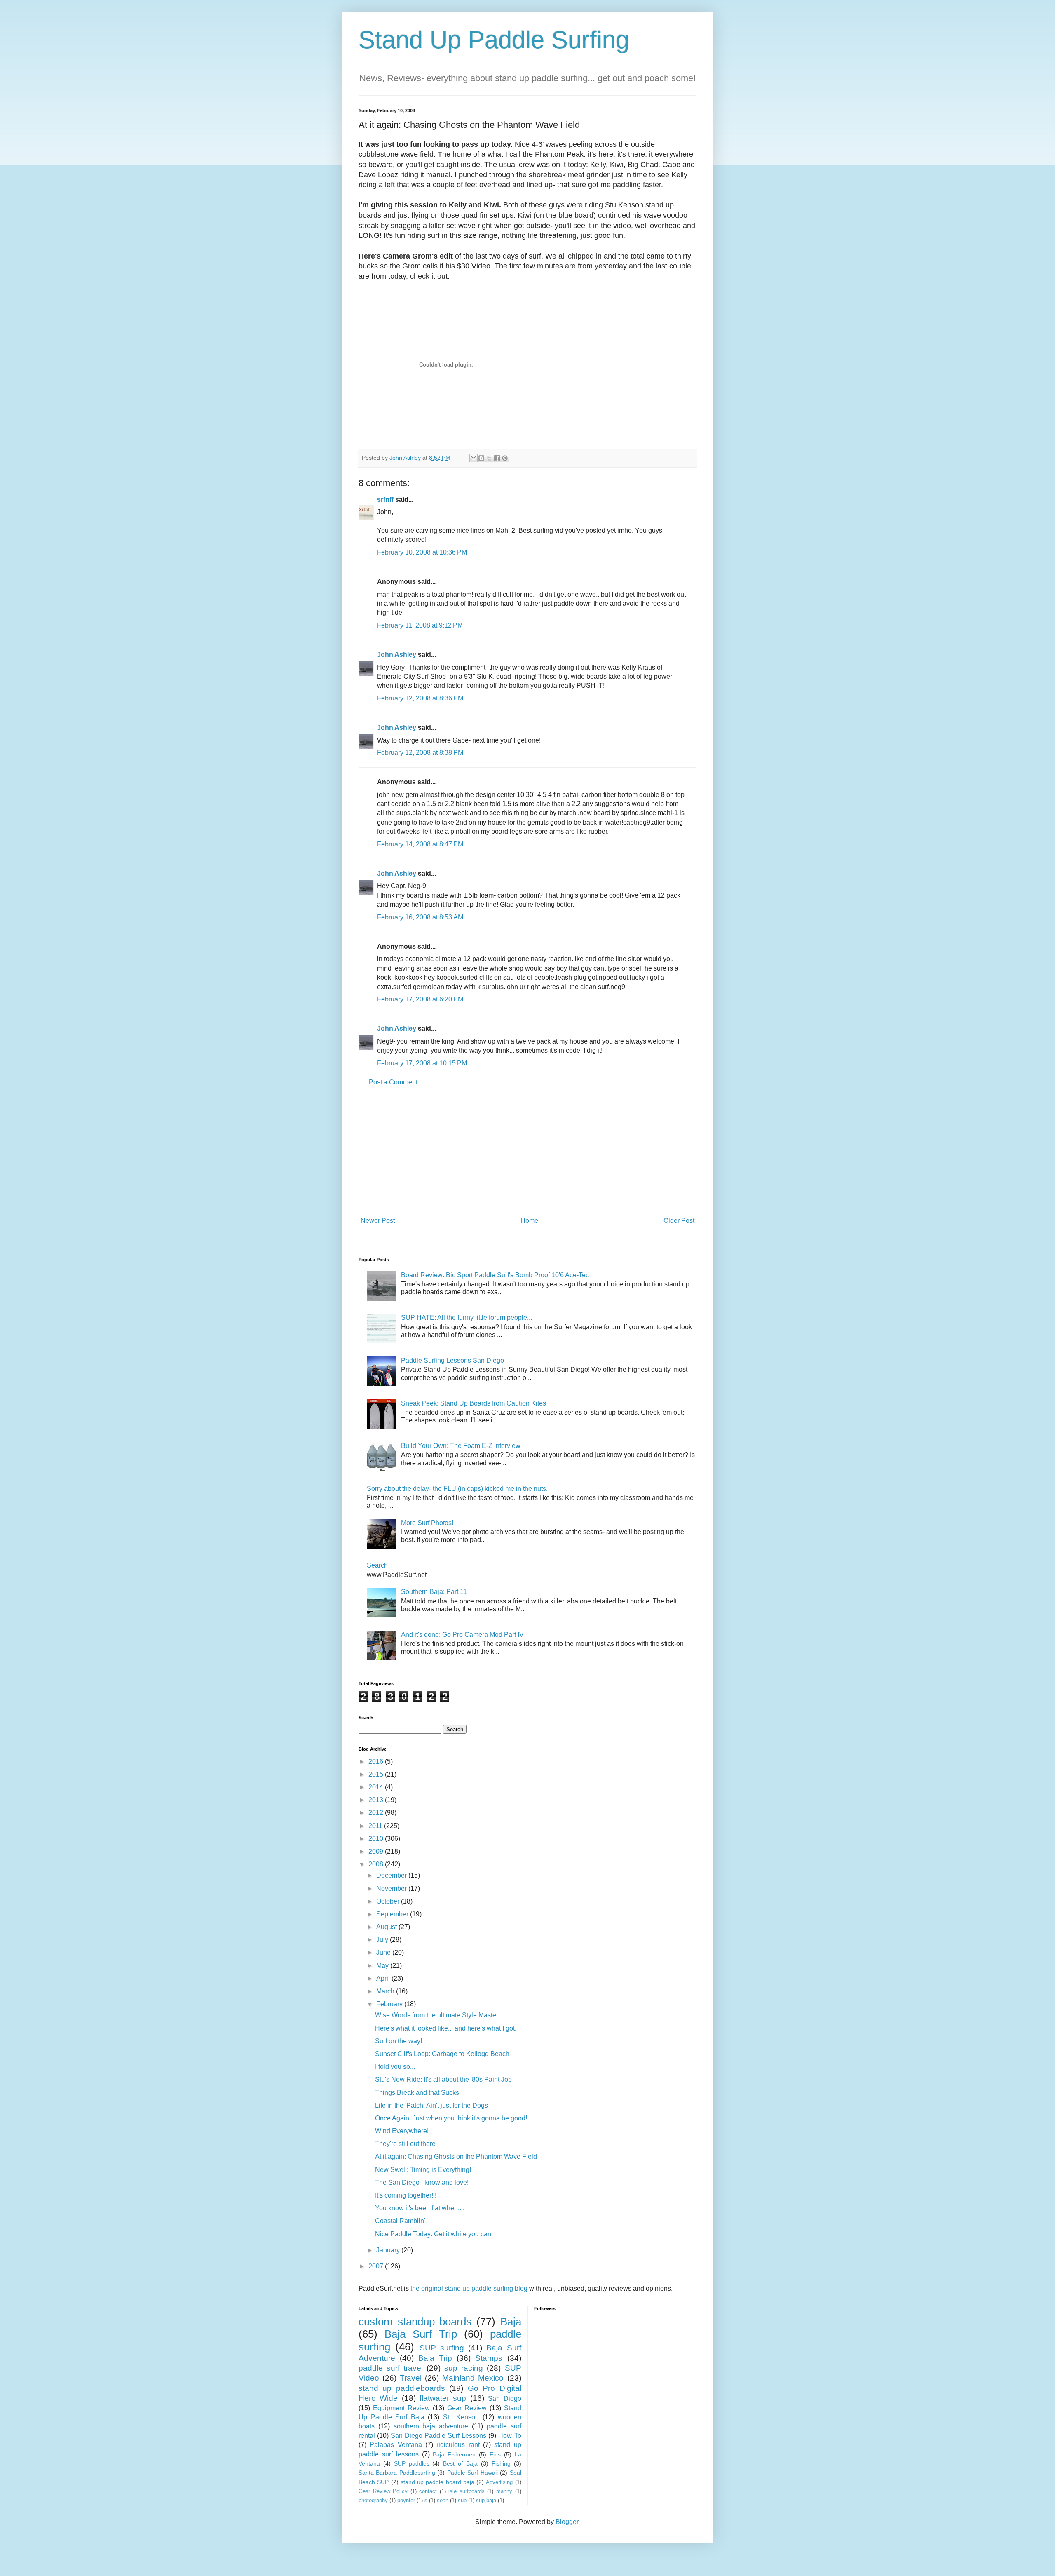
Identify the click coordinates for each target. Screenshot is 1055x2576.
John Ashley (397, 655)
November (392, 1889)
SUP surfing (442, 2348)
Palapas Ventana (396, 2445)
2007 (377, 2266)
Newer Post (378, 1221)
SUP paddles (412, 2463)
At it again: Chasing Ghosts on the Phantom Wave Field (456, 2156)
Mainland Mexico (473, 2378)
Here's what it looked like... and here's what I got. (446, 2028)
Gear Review (467, 2408)
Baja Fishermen (454, 2454)
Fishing (501, 2463)
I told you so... (395, 2067)
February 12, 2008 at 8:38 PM (420, 753)
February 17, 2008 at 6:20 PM (420, 999)
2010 (377, 1839)
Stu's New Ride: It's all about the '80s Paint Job (443, 2079)
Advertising (499, 2482)
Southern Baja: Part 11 (434, 1592)
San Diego (504, 2399)
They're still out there (405, 2144)
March (386, 1991)
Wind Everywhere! (402, 2131)
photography (373, 2500)
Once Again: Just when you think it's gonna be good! (451, 2118)
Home (529, 1221)
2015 (377, 1774)
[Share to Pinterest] (505, 458)
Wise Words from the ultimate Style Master (437, 2015)
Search (377, 1565)
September (393, 1914)
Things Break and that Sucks (417, 2093)
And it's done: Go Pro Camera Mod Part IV (462, 1635)
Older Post (679, 1221)
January (389, 2250)
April (384, 1978)
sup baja (486, 2500)
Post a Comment (393, 1082)
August (387, 1927)
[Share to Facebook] (497, 458)
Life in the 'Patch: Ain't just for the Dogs (431, 2105)
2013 (377, 1800)
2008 (377, 1864)
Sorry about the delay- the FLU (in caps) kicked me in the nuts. (457, 1489)
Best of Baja (460, 2463)
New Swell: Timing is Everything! (423, 2170)
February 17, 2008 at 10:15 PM (422, 1063)
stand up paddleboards (402, 2388)
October (389, 1901)
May (383, 1966)
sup (462, 2500)
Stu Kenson (461, 2417)
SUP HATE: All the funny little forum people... (467, 1317)
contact (428, 2491)
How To (510, 2436)
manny (504, 2491)
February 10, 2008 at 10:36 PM (422, 552)
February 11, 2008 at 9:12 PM (420, 625)
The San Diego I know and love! (422, 2182)
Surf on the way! (399, 2041)
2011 (376, 1826)
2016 (377, 1762)
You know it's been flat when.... (420, 2208)
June (384, 1952)
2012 (377, 1813)
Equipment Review (401, 2408)
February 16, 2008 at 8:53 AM (420, 917)
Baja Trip (435, 2358)
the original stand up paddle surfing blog (469, 2288)
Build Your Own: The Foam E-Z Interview (461, 1446)
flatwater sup (443, 2398)
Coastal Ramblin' (400, 2221)
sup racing (464, 2368)
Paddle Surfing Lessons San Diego (452, 1360)
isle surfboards (467, 2491)
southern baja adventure (431, 2426)
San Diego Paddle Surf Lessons (438, 2436)
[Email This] (474, 458)
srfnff (385, 499)
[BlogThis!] (481, 458)
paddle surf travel (391, 2368)
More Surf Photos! (427, 1523)
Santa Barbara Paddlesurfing (397, 2473)
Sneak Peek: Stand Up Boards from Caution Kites (474, 1403)
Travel (411, 2378)
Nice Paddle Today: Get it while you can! (434, 2234)
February (390, 2004)
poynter (406, 2500)
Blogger (567, 2522)
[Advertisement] (527, 1152)
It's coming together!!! (406, 2195)
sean (443, 2500)
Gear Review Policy (383, 2491)
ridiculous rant (458, 2445)
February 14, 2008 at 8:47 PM (420, 844)
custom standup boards (415, 2322)
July (383, 1940)
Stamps (489, 2358)
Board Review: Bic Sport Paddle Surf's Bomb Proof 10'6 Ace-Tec (495, 1275)
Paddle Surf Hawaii (472, 2473)
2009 (377, 1851)
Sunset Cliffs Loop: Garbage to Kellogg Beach (442, 2054)
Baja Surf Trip (421, 2334)
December (392, 1875)
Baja (511, 2322)
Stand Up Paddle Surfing (494, 40)
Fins (495, 2454)
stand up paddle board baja (437, 2482)
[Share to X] (489, 458)
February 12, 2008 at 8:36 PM (420, 698)
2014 (377, 1787)
